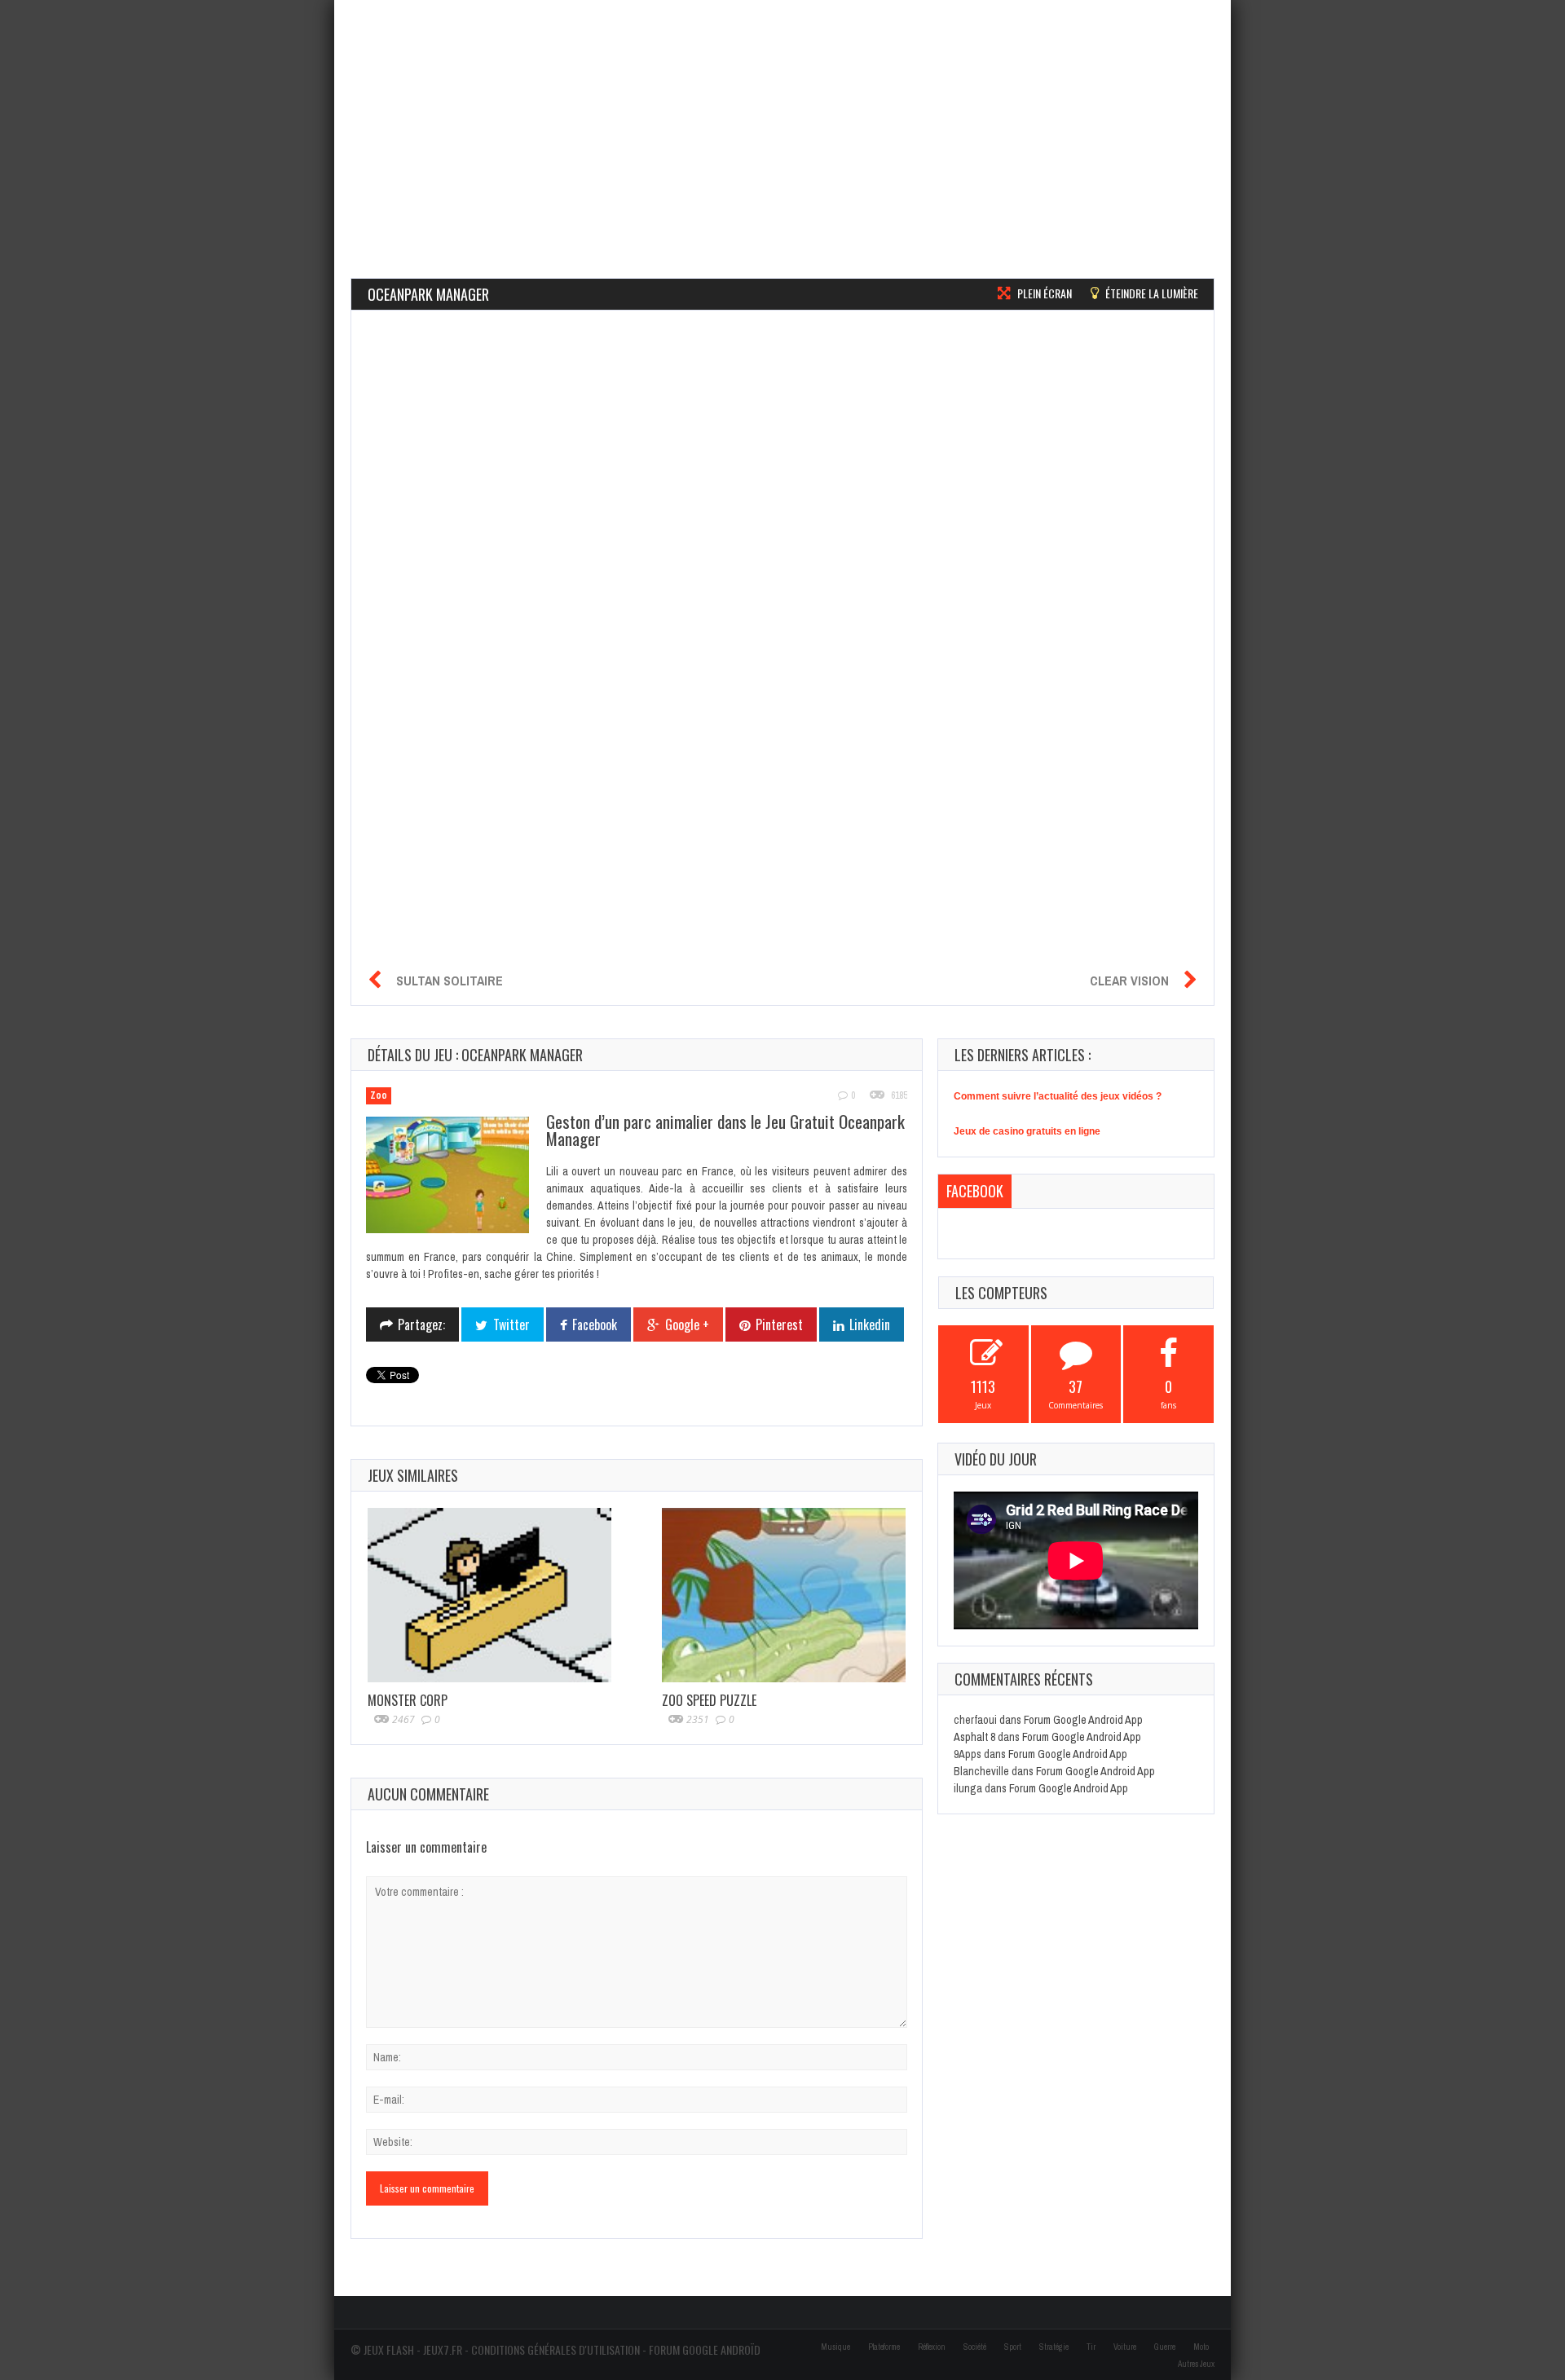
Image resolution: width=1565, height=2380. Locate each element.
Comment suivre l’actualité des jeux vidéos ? (1058, 1096)
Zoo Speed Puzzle (709, 1700)
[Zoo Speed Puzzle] (784, 1595)
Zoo (379, 1095)
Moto (1201, 2347)
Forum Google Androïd (705, 2349)
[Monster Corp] (489, 1595)
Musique (835, 2347)
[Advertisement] (782, 114)
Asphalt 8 (974, 1737)
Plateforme (884, 2347)
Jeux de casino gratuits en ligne (1027, 1131)
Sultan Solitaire (450, 981)
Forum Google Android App (1083, 1720)
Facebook (975, 1191)
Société (975, 2347)
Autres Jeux (1196, 2364)
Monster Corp (408, 1700)
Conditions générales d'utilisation (555, 2349)
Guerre (1165, 2347)
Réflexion (932, 2347)
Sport (1013, 2347)
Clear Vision (1129, 981)
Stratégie (1054, 2347)
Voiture (1125, 2347)
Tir (1091, 2347)
